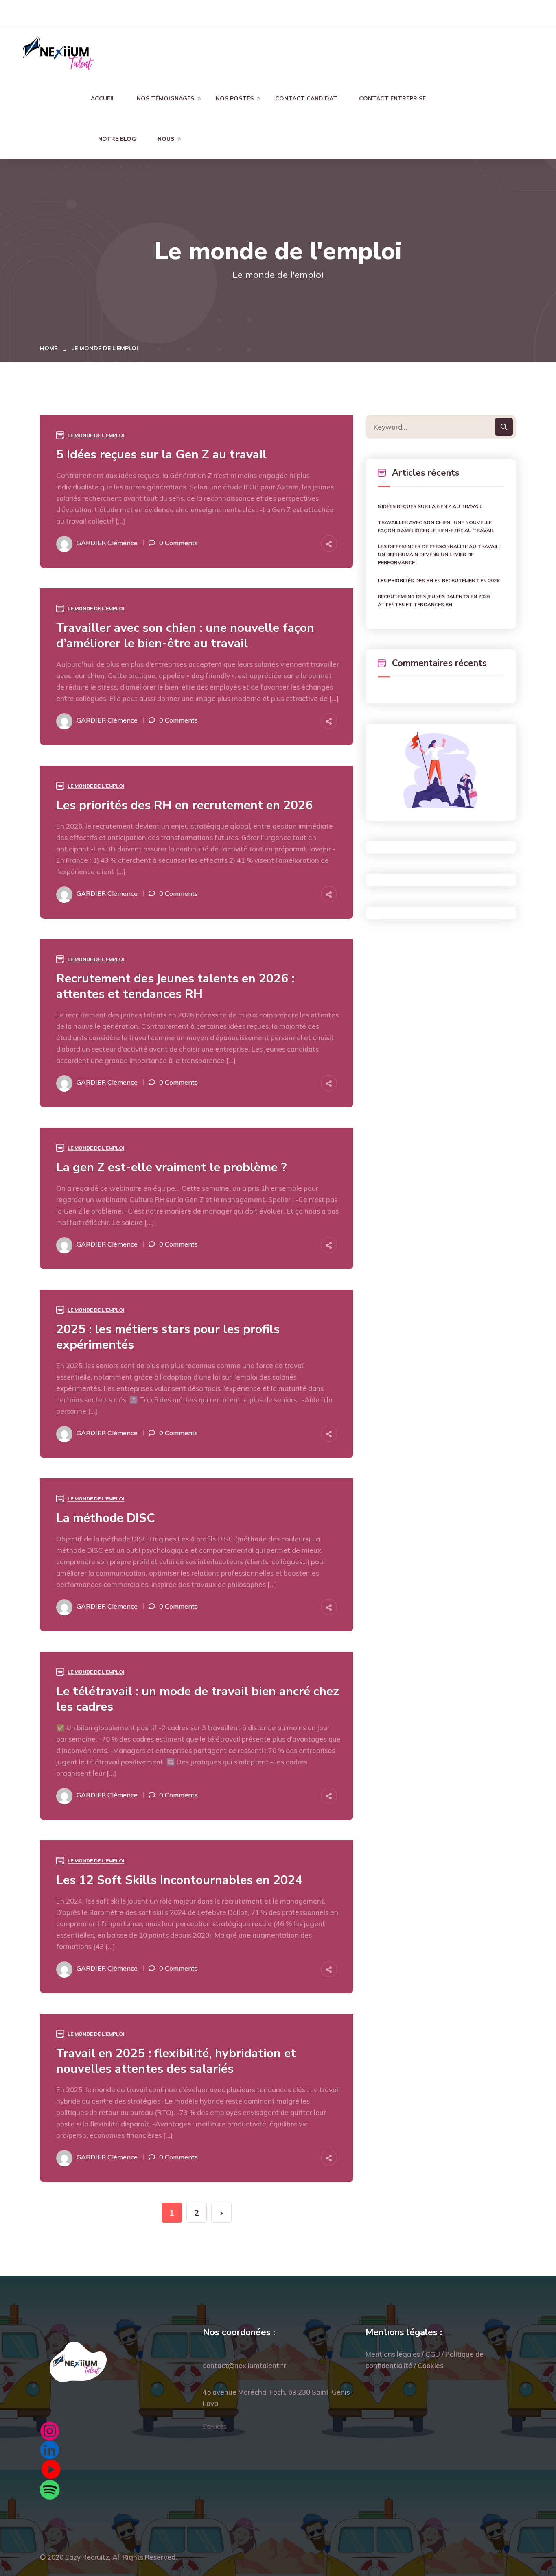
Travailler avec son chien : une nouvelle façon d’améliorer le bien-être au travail (185, 636)
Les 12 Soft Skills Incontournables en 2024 (179, 1880)
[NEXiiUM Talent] (58, 52)
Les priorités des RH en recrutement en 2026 (184, 806)
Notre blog (117, 139)
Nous (166, 139)
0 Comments (178, 543)
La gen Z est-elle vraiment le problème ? (171, 1168)
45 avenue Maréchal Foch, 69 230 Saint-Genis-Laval (278, 2398)
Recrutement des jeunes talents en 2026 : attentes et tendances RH (175, 987)
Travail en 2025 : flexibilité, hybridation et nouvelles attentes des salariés (176, 2061)
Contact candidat (306, 99)
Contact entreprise (392, 99)
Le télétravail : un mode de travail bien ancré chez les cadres (198, 1699)
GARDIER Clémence (107, 543)
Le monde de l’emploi (105, 348)
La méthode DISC (105, 1518)
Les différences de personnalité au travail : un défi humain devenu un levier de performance (439, 554)
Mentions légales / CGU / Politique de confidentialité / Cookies (425, 2360)
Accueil (103, 99)
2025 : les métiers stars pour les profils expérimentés (168, 1337)
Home (50, 348)
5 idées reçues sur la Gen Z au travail (161, 455)
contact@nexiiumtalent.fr (244, 2365)
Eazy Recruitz (87, 2557)
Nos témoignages (165, 99)
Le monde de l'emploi (96, 435)
